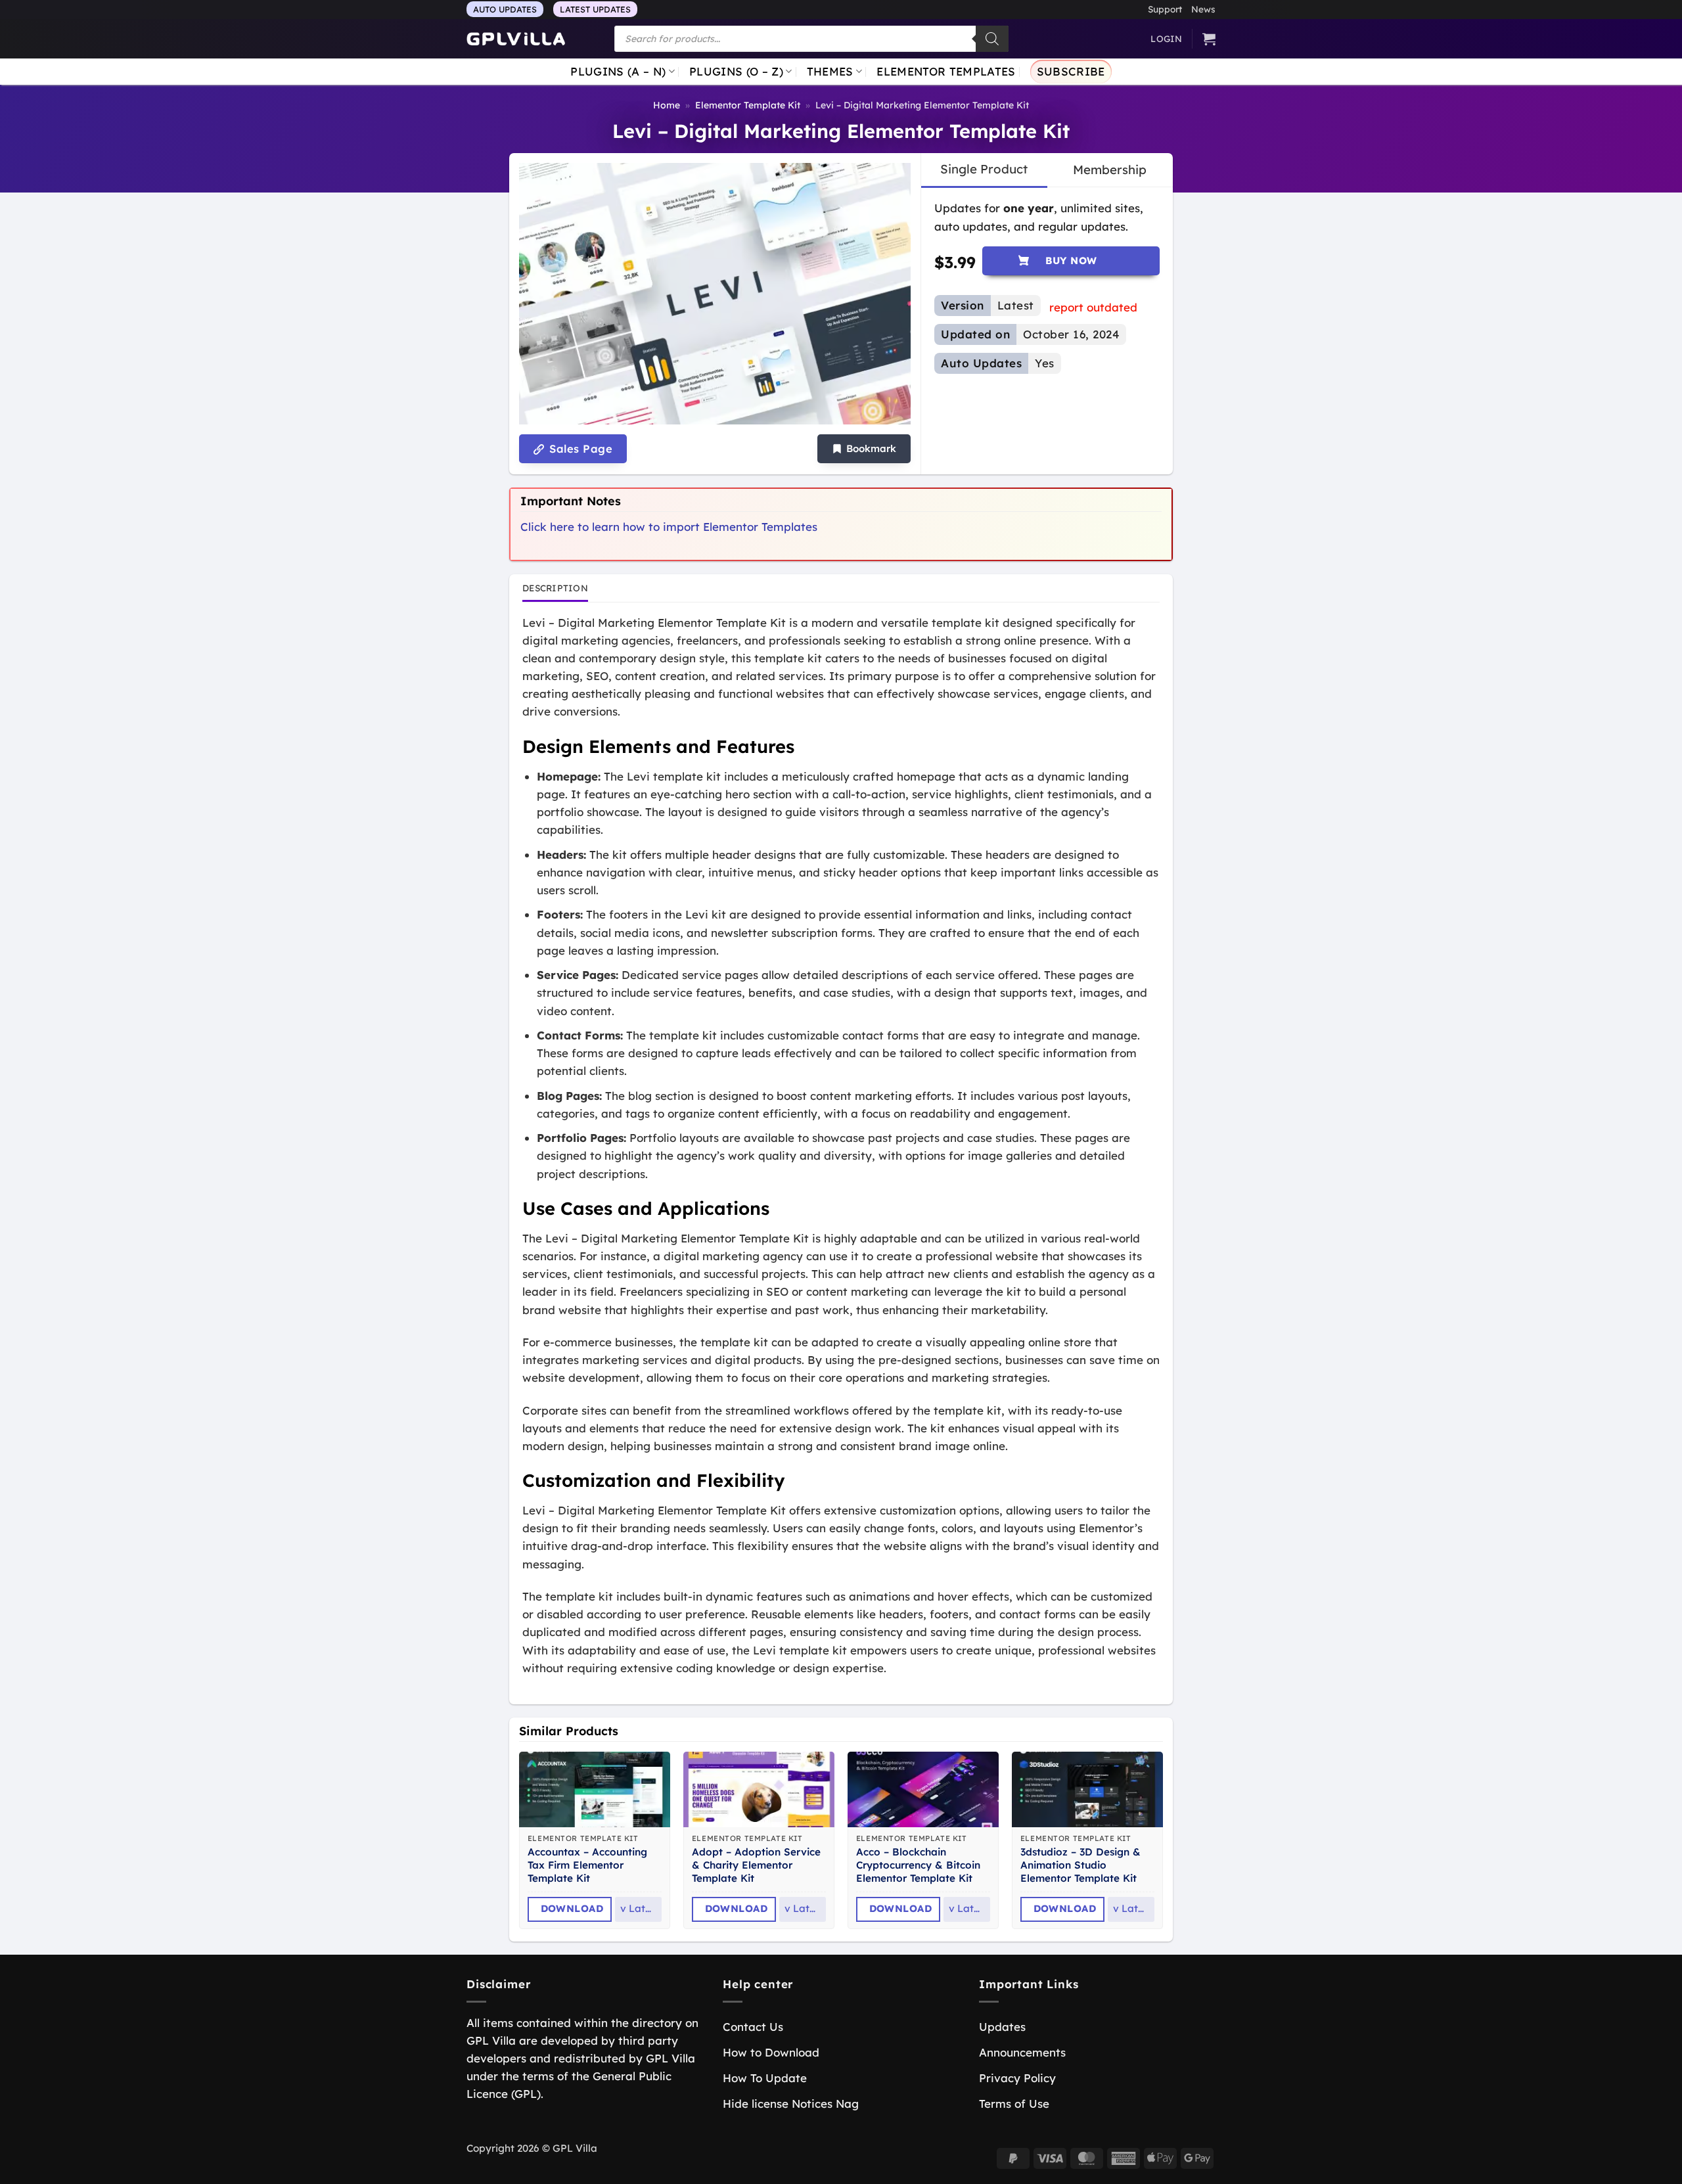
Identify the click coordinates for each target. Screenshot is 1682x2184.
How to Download (771, 2052)
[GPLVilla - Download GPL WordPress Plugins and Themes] (516, 39)
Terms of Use (1014, 2104)
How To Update (765, 2078)
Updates (1002, 2027)
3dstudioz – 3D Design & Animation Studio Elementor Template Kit (1080, 1865)
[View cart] (1209, 39)
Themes (830, 71)
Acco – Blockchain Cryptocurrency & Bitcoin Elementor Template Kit (918, 1865)
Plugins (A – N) (618, 71)
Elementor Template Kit (748, 105)
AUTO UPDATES (505, 9)
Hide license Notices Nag (791, 2104)
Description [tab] (555, 588)
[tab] (984, 170)
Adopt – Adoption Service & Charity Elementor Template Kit (756, 1865)
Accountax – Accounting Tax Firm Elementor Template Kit (587, 1865)
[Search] (992, 39)
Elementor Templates (946, 71)
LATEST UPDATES (595, 9)
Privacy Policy (1017, 2078)
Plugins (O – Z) (736, 71)
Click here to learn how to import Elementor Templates (669, 527)
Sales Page (579, 449)
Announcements (1022, 2052)
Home (667, 105)
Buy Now (1071, 261)
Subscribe (1071, 71)
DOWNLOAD (572, 1908)
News (1203, 9)
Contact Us (753, 2027)
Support (1165, 9)
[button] (864, 449)
